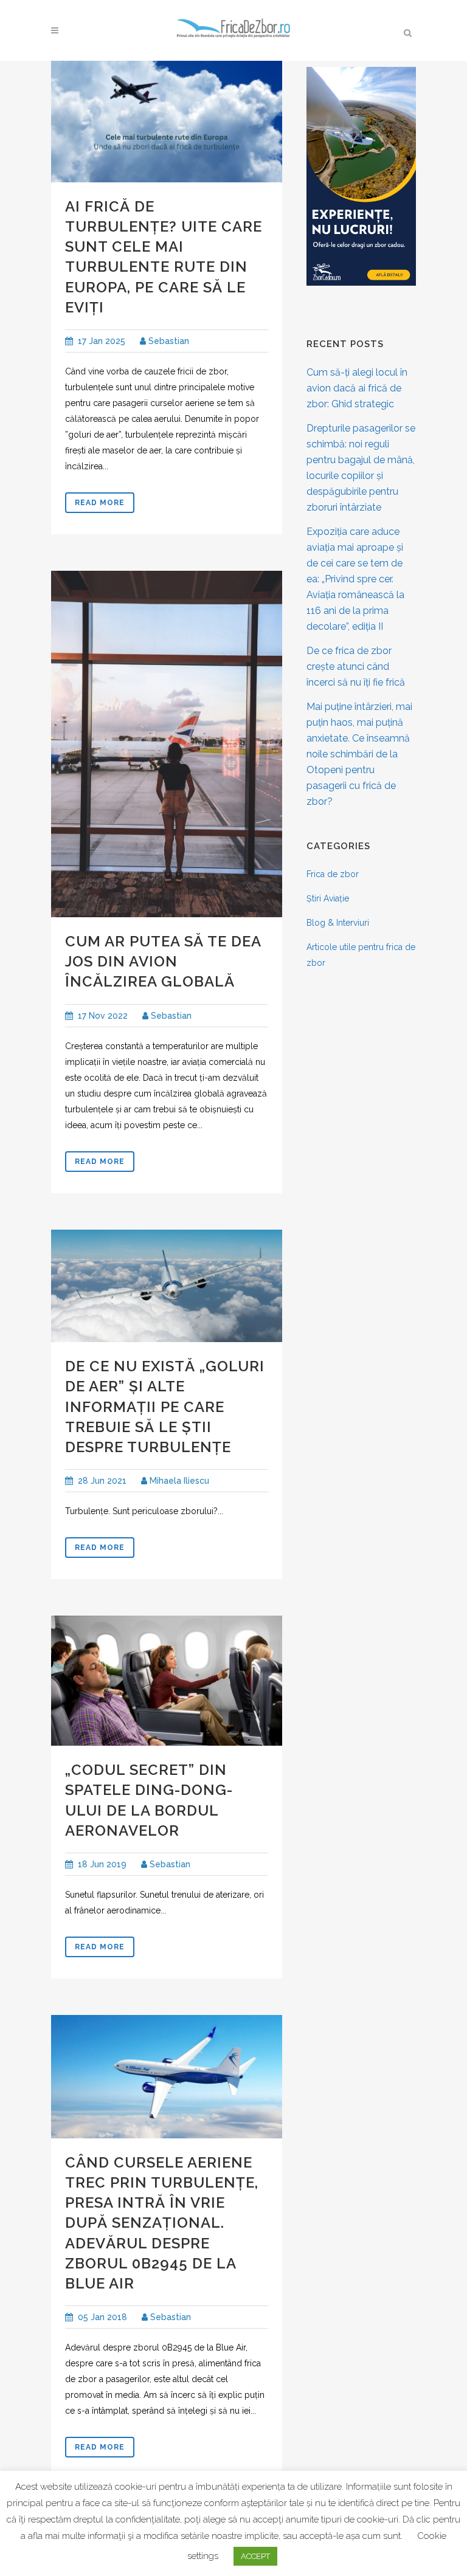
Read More (100, 503)
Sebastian (168, 341)
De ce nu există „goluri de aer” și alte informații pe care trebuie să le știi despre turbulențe (165, 1407)
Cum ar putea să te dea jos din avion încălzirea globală (163, 961)
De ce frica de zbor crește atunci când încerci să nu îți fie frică (356, 666)
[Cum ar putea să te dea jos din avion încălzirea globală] (167, 744)
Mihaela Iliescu (178, 1481)
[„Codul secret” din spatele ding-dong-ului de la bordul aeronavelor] (167, 1681)
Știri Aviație (328, 898)
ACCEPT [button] (255, 2556)
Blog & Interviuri (338, 923)
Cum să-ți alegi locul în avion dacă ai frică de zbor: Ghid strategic (357, 388)
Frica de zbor (333, 874)
